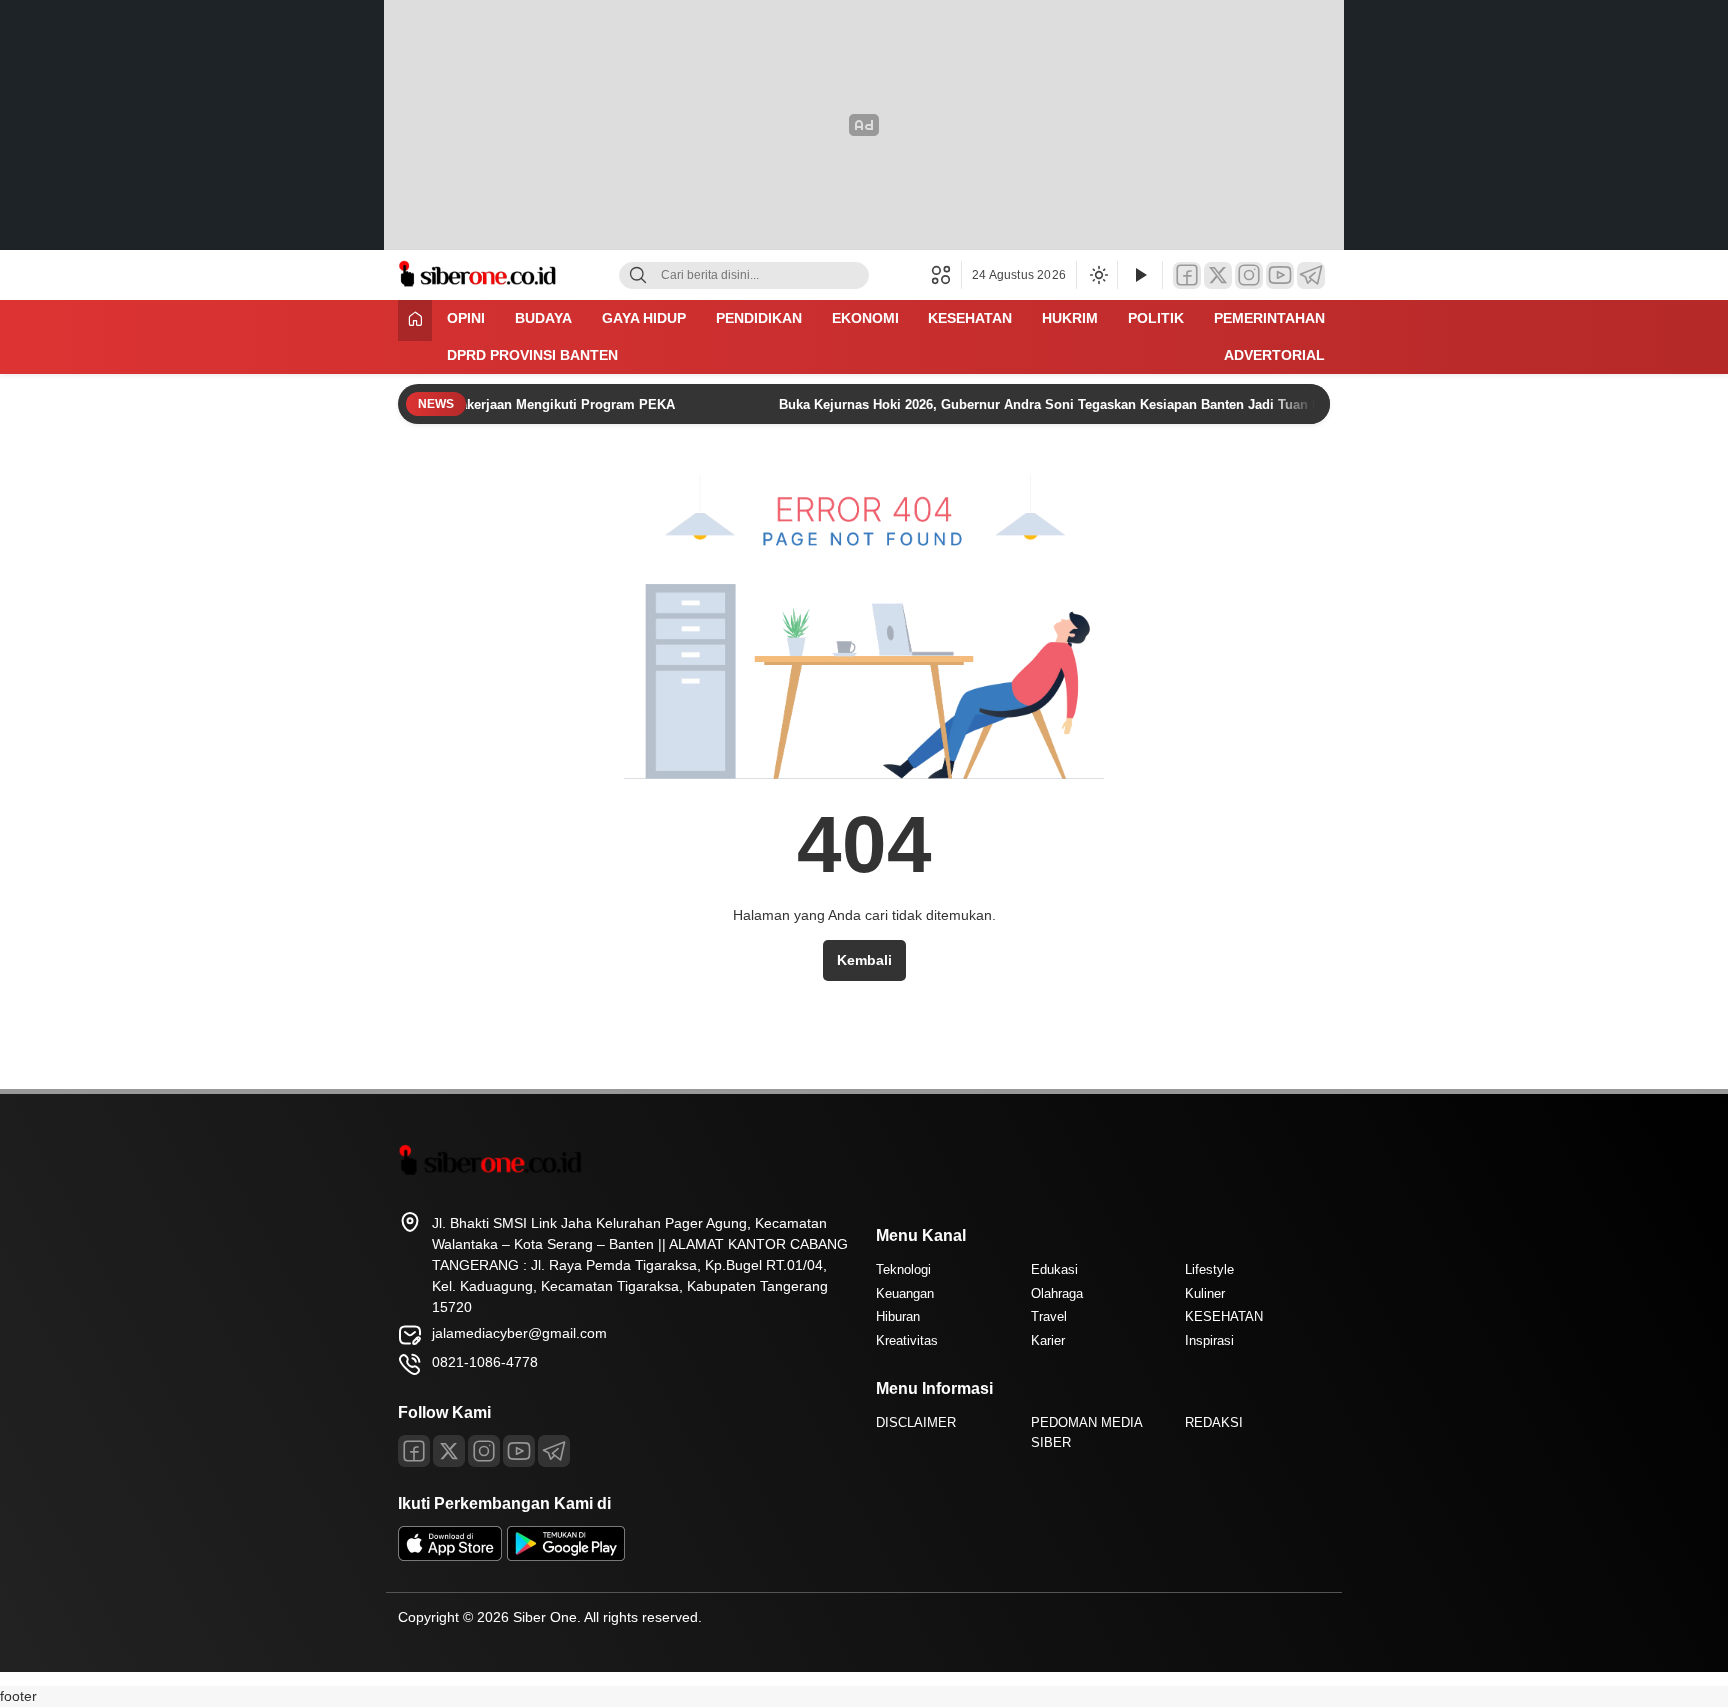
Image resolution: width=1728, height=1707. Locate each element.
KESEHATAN (970, 318)
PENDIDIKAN (759, 318)
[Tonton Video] (1140, 275)
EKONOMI (865, 318)
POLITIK (1156, 318)
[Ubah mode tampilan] (1097, 275)
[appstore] (450, 1556)
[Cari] (638, 275)
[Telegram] (1311, 275)
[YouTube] (1280, 275)
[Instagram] (1249, 275)
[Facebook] (1187, 275)
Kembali (864, 960)
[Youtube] (519, 1451)
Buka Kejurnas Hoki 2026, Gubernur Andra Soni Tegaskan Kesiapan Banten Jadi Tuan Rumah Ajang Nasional (1093, 404)
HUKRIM (1070, 318)
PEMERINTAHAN (1269, 318)
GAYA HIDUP (644, 318)
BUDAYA (543, 318)
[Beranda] (415, 320)
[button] (946, 275)
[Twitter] (1218, 275)
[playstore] (566, 1556)
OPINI (466, 318)
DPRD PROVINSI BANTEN (532, 355)
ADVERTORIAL (1274, 355)
